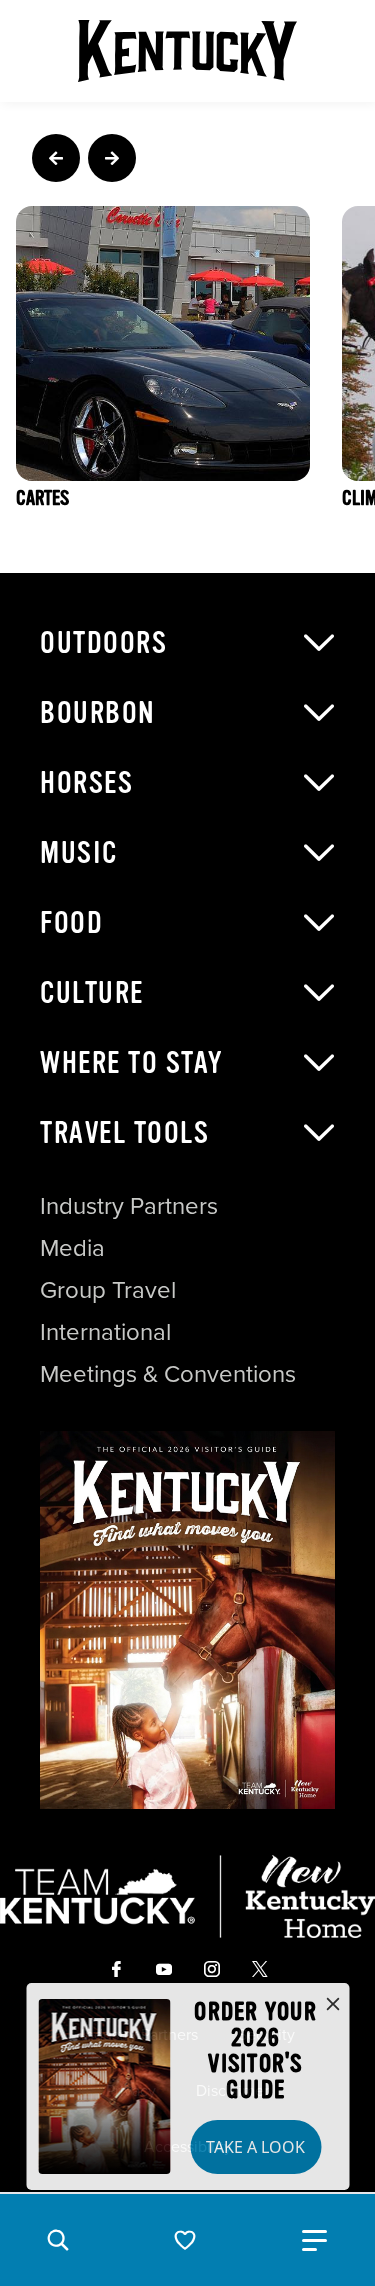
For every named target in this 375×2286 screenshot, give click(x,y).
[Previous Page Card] (56, 158)
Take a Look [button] (255, 2147)
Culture (92, 993)
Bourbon (98, 713)
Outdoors (103, 643)
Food (71, 923)
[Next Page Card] (112, 158)
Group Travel (108, 1289)
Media (72, 1247)
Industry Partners (129, 1205)
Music (79, 853)
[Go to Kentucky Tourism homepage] (188, 51)
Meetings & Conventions (168, 1373)
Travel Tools (124, 1133)
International (105, 1331)
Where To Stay (132, 1063)
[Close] (333, 2005)
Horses (86, 783)
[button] (58, 2240)
